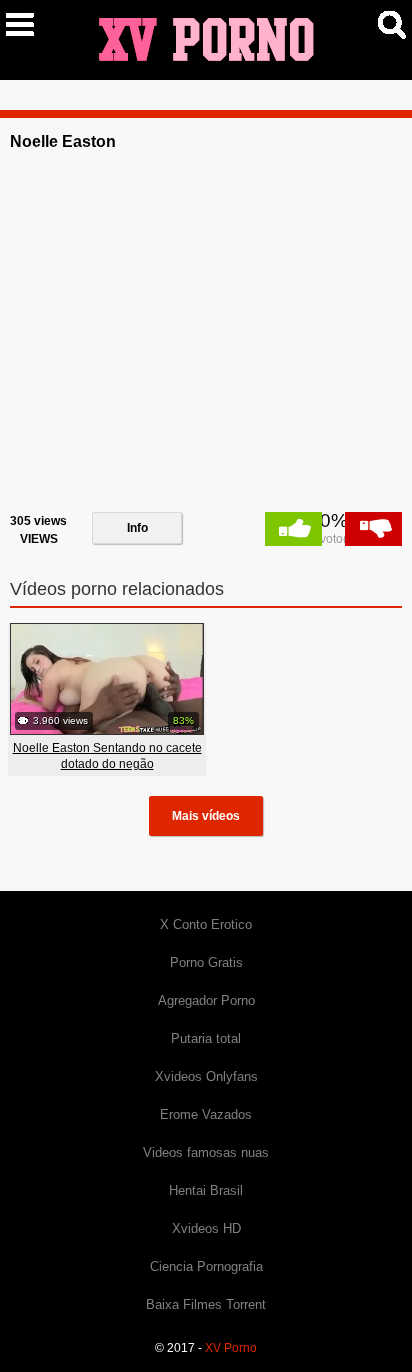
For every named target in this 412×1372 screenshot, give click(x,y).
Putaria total (206, 1038)
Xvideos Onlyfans (206, 1076)
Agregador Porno (206, 1000)
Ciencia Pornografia (206, 1266)
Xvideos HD (206, 1228)
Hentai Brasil (206, 1190)
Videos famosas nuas (206, 1152)
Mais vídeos (206, 816)
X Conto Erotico (206, 924)
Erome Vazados (206, 1114)
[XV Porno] (206, 39)
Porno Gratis (206, 962)
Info (137, 528)
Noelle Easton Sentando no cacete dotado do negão (107, 756)
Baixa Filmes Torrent (206, 1304)
